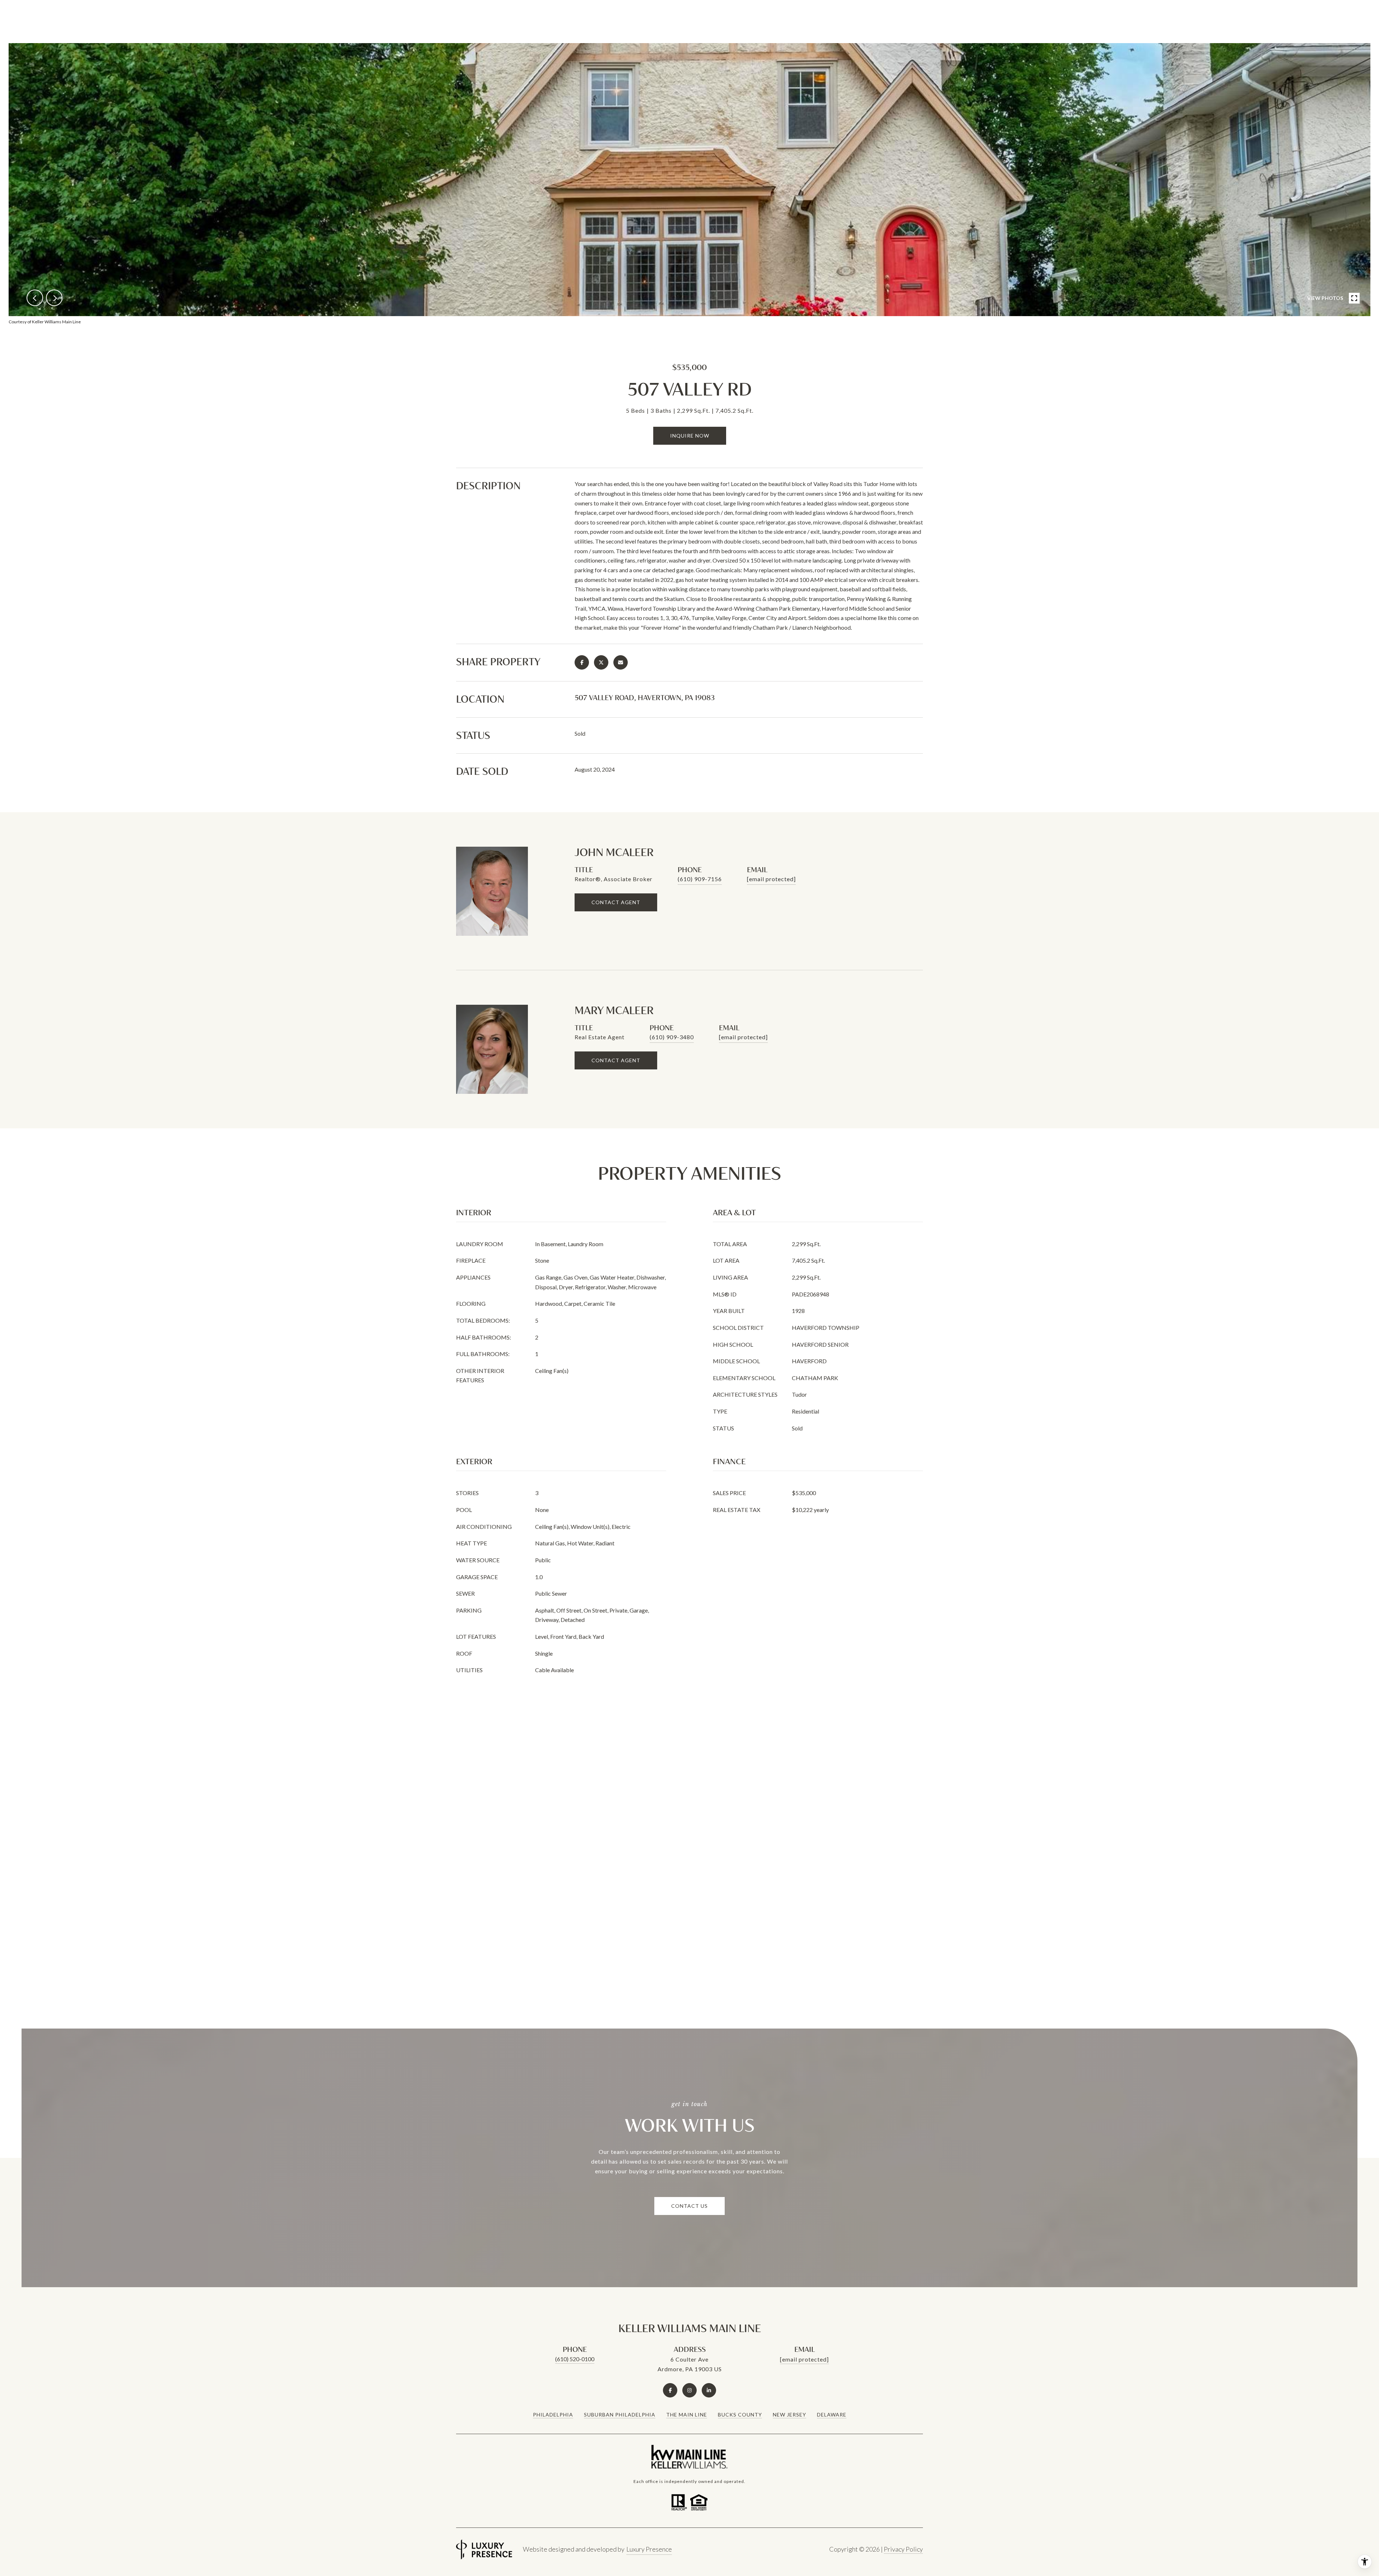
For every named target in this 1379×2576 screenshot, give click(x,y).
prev (35, 298)
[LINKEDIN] (709, 2390)
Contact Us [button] (689, 2206)
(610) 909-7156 (700, 879)
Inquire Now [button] (690, 436)
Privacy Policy (903, 2549)
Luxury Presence (649, 2549)
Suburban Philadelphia (620, 2415)
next (54, 298)
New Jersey (790, 2415)
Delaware (832, 2415)
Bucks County (740, 2415)
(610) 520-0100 (575, 2359)
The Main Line (687, 2415)
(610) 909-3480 (672, 1037)
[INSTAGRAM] (689, 2390)
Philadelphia (553, 2415)
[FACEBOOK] (670, 2390)
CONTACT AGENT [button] (616, 902)
